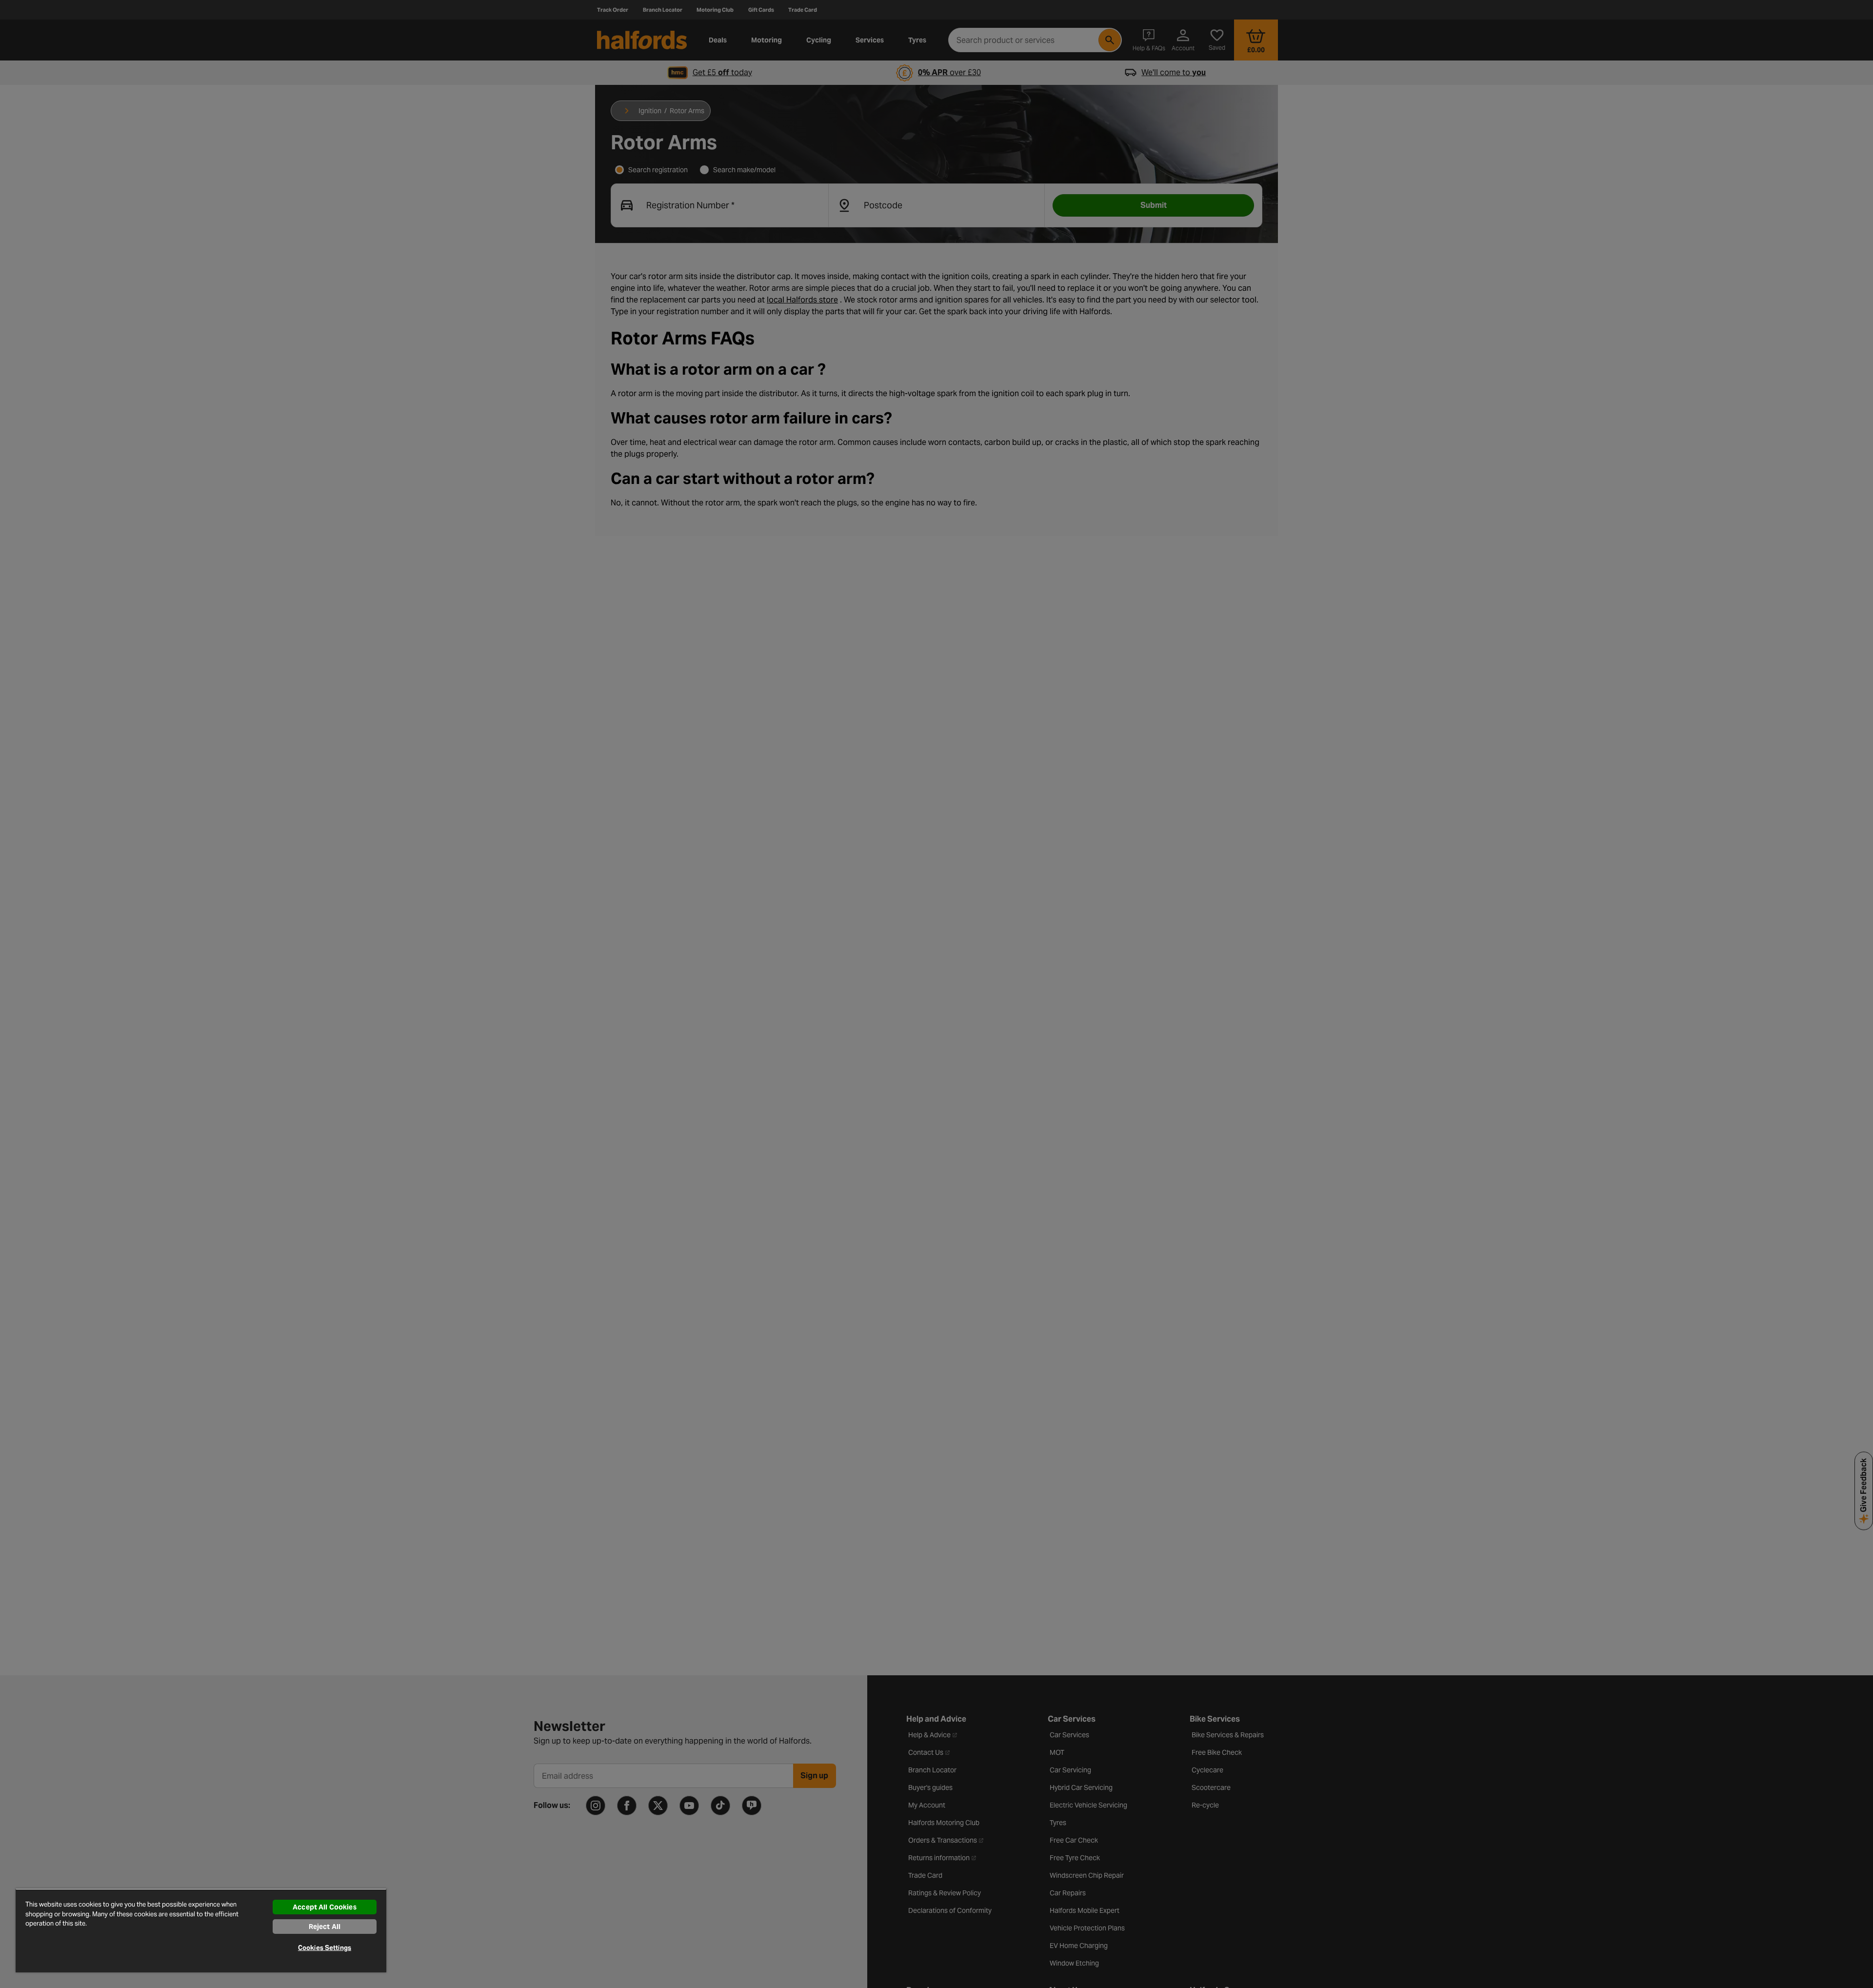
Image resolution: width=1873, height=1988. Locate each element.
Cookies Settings (325, 1948)
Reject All (325, 1927)
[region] (201, 1930)
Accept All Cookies (325, 1907)
